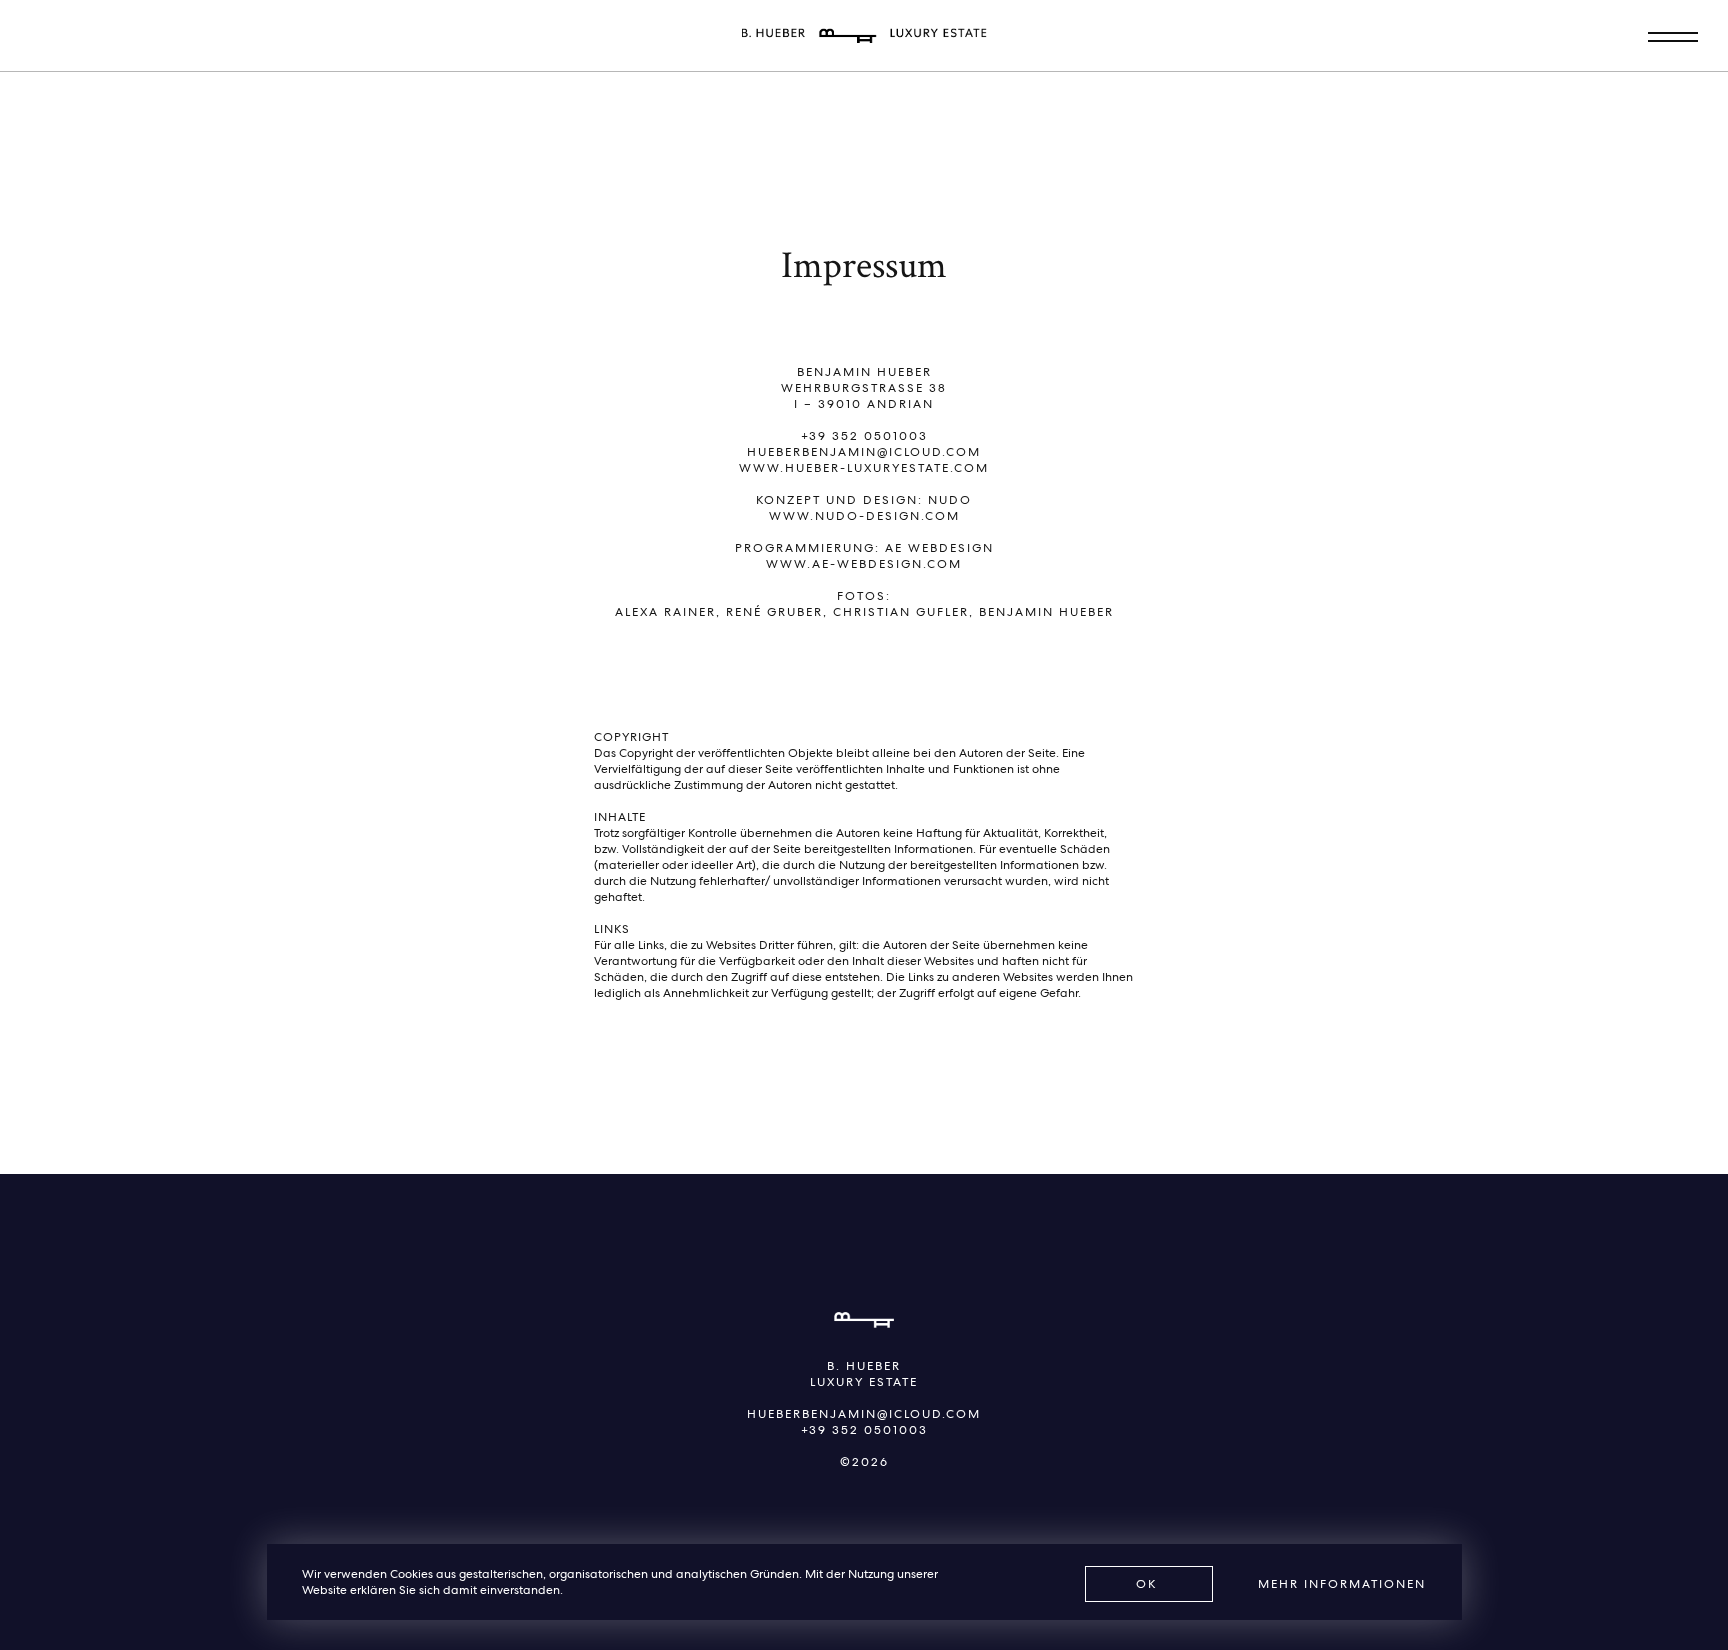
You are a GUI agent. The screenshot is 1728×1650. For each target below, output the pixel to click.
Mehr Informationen (1342, 1584)
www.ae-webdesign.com (864, 564)
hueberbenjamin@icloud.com (864, 452)
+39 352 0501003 (864, 436)
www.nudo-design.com (864, 516)
